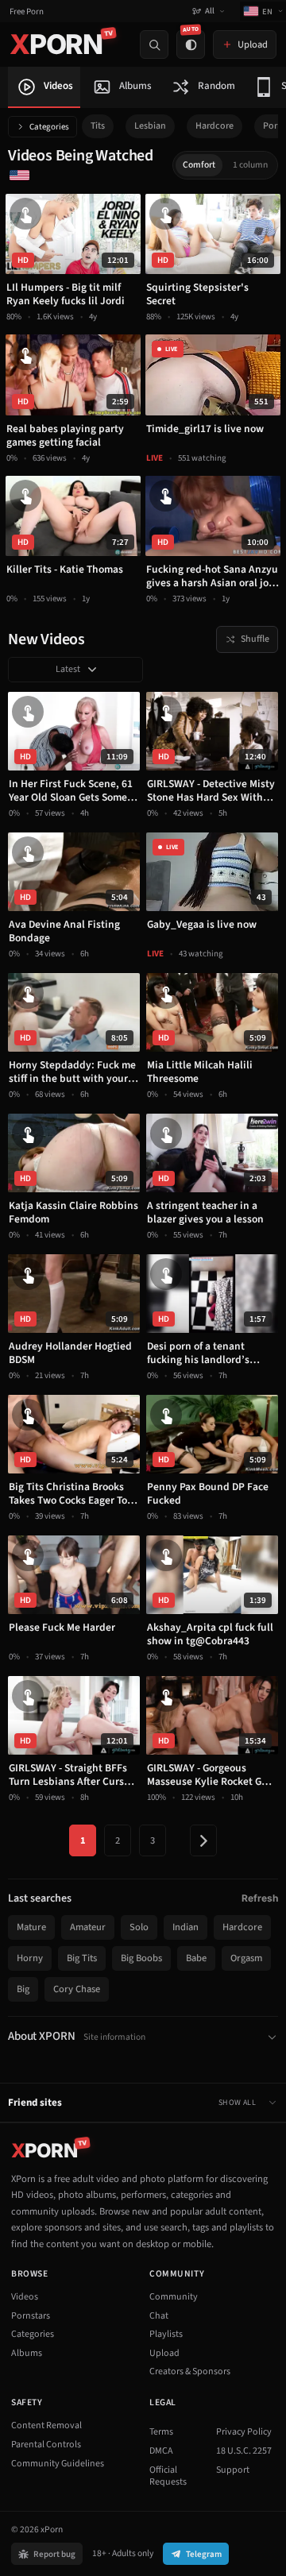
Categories (49, 127)
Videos (25, 2297)
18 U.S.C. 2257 (244, 2451)
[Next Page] (203, 1840)
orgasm (246, 1958)
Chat (159, 2316)
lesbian (150, 126)
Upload (164, 2353)
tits (98, 126)
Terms (161, 2432)
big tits (82, 1958)
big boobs (141, 1958)
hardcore (214, 126)
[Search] (154, 44)
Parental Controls (46, 2445)
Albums (27, 2353)
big (23, 1989)
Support (233, 2470)
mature (31, 1927)
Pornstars (31, 2316)
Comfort (199, 165)
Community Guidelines (58, 2464)
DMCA (161, 2451)
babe (196, 1958)
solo (139, 1927)
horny (30, 1958)
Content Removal (46, 2425)
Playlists (166, 2334)
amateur (88, 1927)
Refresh (260, 1898)
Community (174, 2297)
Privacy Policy (244, 2432)
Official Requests (168, 2476)
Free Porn (27, 12)
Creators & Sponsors (190, 2371)
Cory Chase (77, 1989)
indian (186, 1927)
